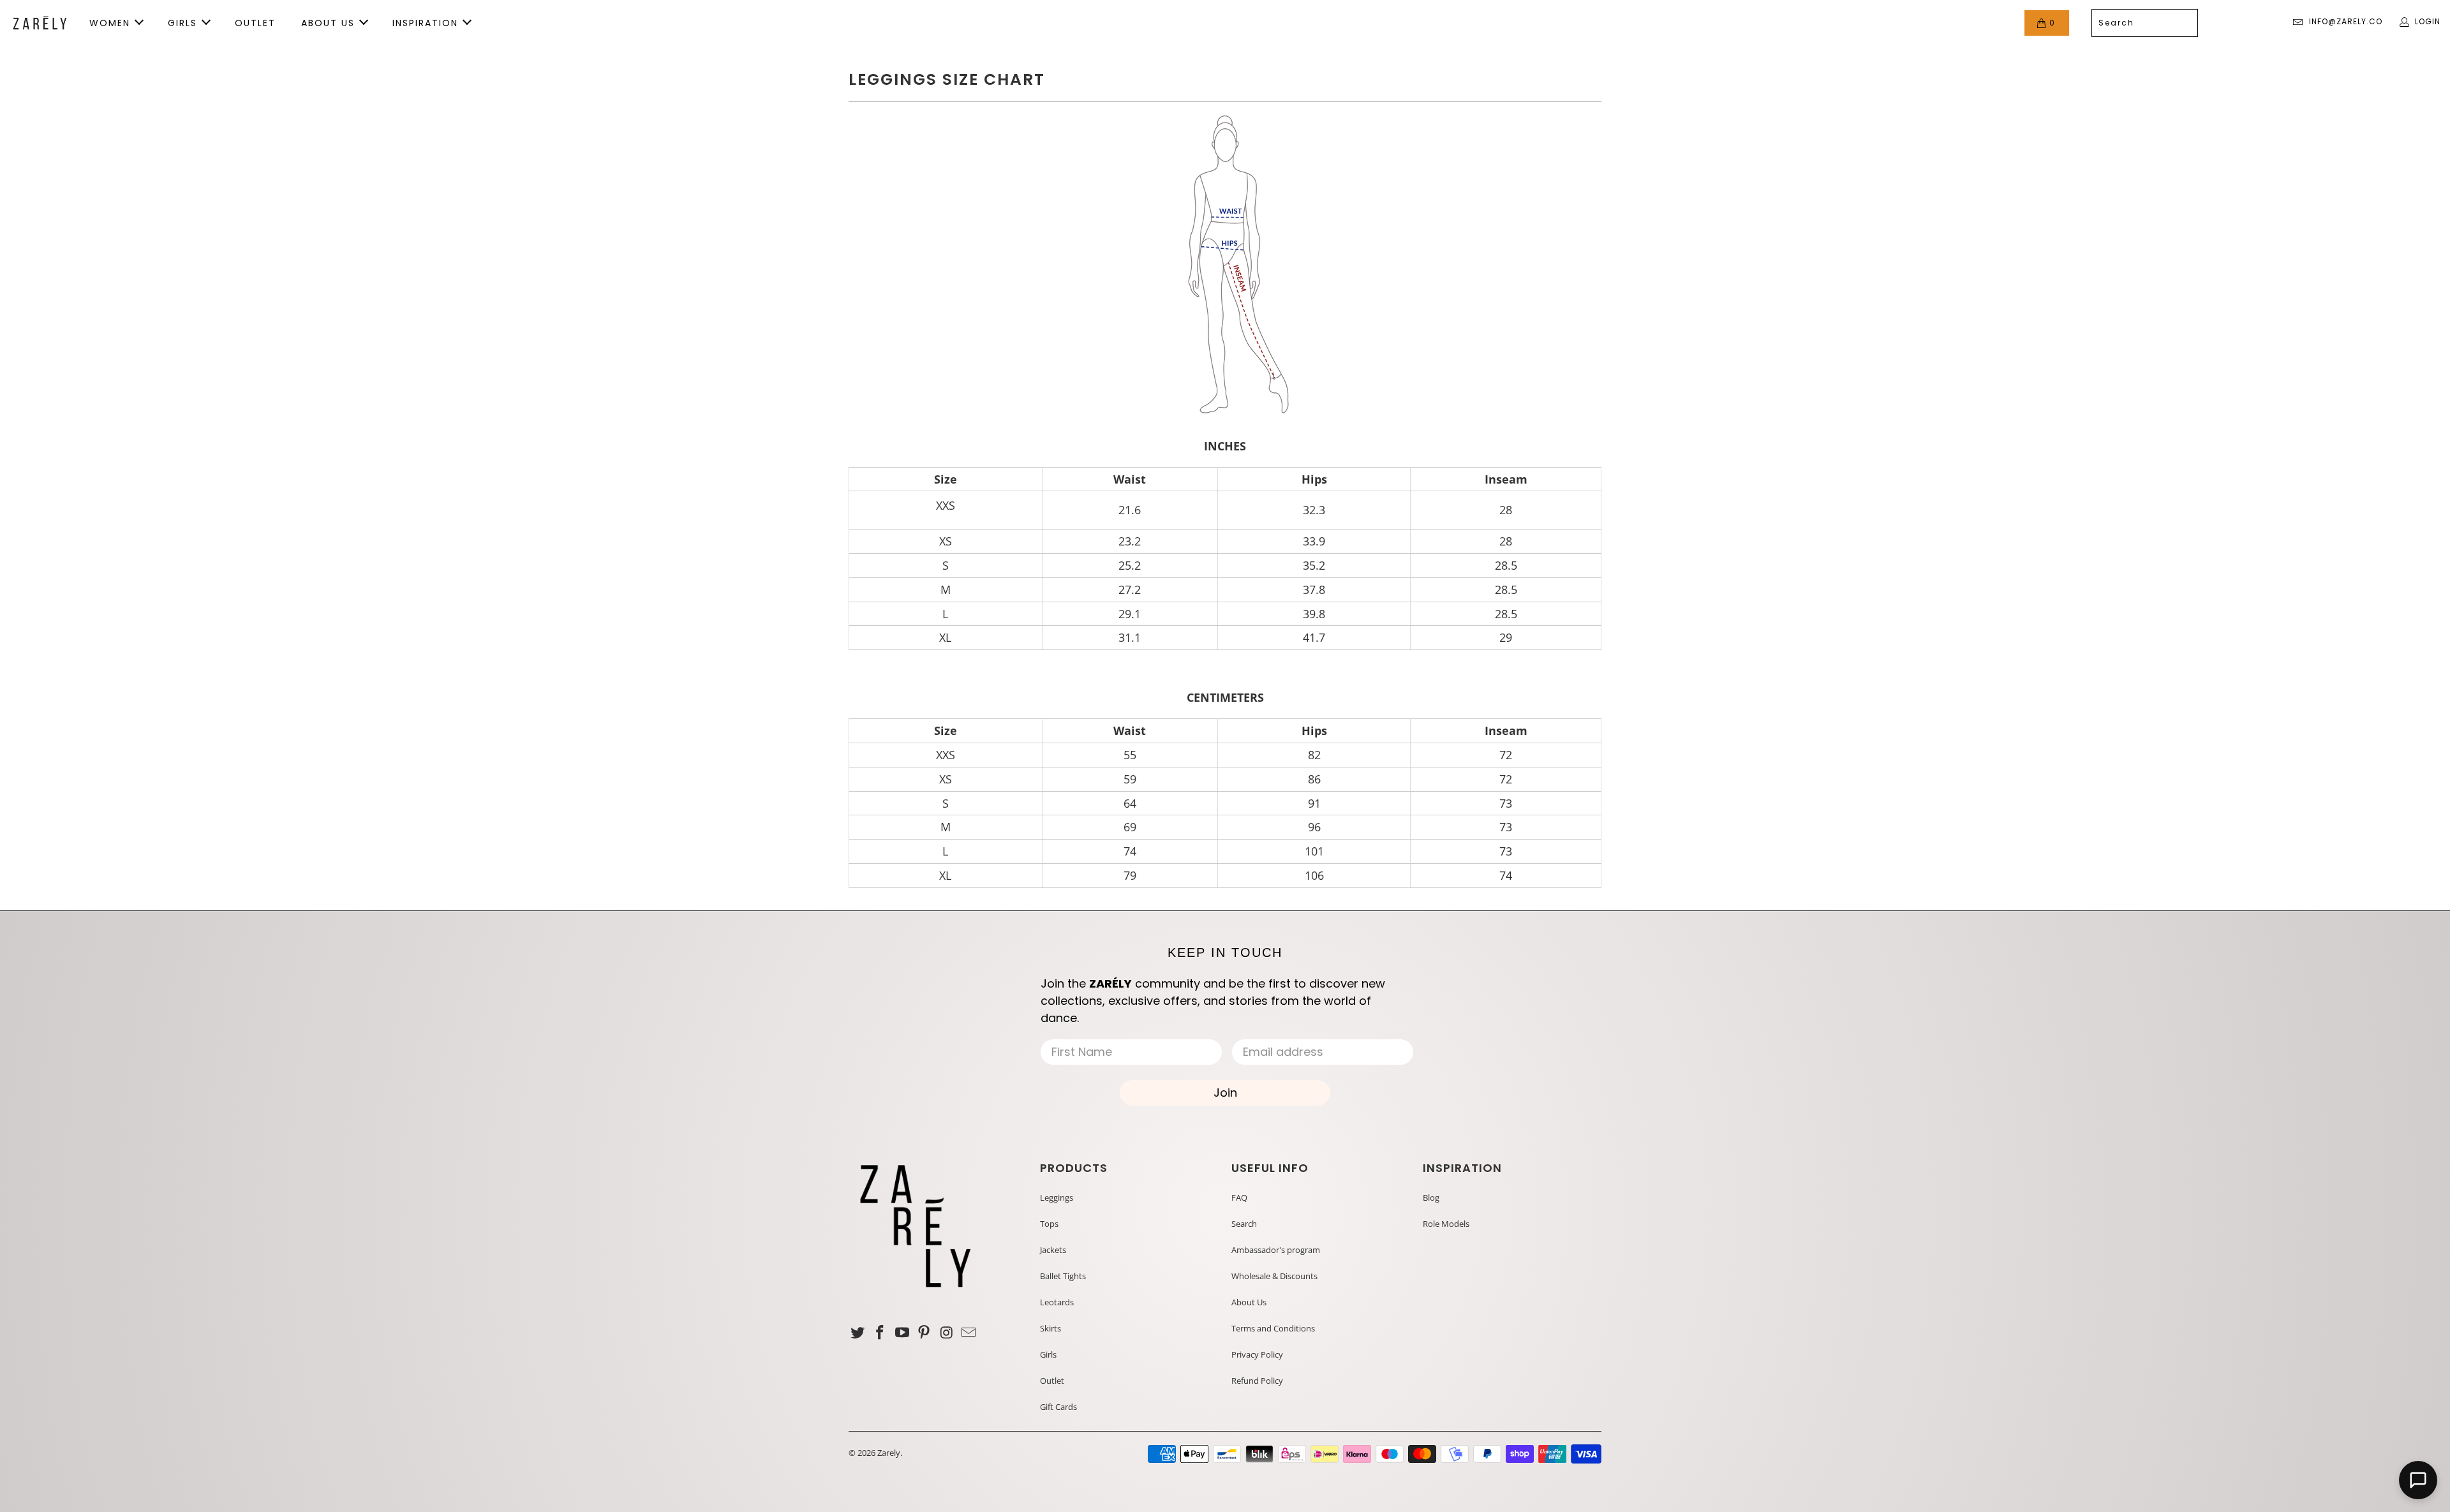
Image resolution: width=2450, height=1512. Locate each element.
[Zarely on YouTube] (902, 1333)
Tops (1049, 1224)
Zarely (889, 1453)
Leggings (1057, 1197)
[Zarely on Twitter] (858, 1333)
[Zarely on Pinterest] (924, 1333)
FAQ (1239, 1197)
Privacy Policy (1257, 1354)
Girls (1048, 1354)
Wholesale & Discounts (1274, 1276)
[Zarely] (40, 23)
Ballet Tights (1063, 1276)
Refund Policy (1257, 1381)
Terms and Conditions (1273, 1328)
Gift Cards (1058, 1407)
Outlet (1052, 1381)
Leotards (1057, 1302)
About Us (1249, 1302)
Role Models (1446, 1224)
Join (1225, 1093)
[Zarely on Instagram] (947, 1333)
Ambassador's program (1276, 1250)
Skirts (1051, 1328)
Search (1244, 1224)
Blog (1431, 1197)
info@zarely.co (2346, 21)
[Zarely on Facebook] (880, 1333)
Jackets (1053, 1250)
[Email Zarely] (969, 1333)
